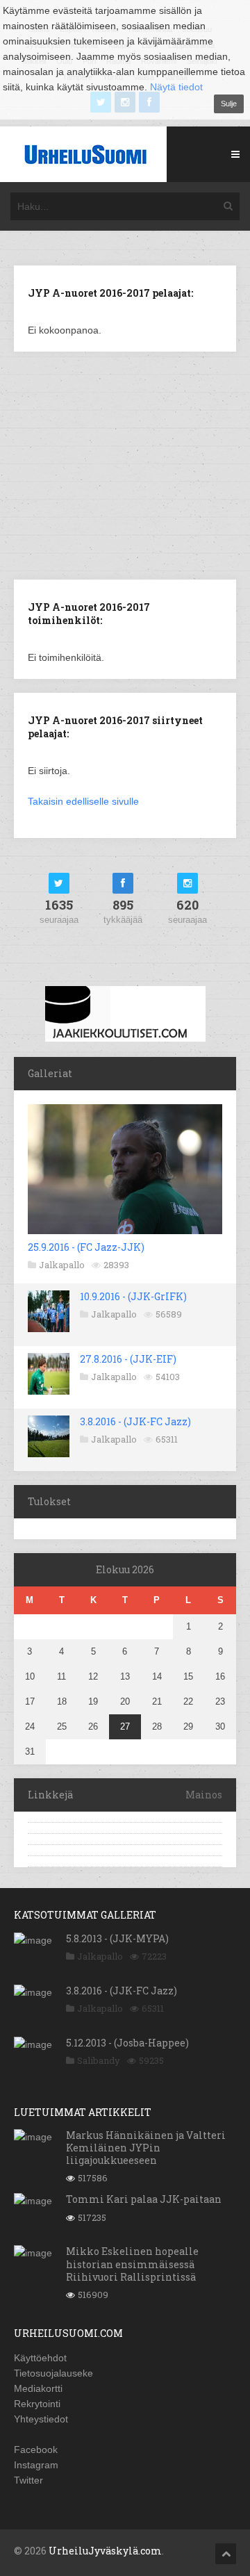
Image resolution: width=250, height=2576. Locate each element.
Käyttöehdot (40, 2358)
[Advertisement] (131, 464)
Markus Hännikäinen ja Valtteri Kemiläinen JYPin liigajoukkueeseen (146, 2148)
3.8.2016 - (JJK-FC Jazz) (135, 1421)
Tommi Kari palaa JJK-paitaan (144, 2199)
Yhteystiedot (41, 2419)
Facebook (36, 2450)
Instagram (36, 2465)
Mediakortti (38, 2388)
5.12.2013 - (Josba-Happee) (127, 2043)
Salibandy (99, 2060)
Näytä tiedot (176, 87)
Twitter (28, 2480)
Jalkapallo (62, 1265)
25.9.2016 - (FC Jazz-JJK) (86, 1247)
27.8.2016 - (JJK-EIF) (128, 1359)
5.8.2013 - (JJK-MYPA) (117, 1938)
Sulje (229, 104)
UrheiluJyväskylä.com (105, 2551)
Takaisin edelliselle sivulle (83, 801)
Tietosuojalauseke (53, 2373)
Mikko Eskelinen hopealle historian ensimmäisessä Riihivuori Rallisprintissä (132, 2264)
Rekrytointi (37, 2404)
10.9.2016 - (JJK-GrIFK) (133, 1296)
